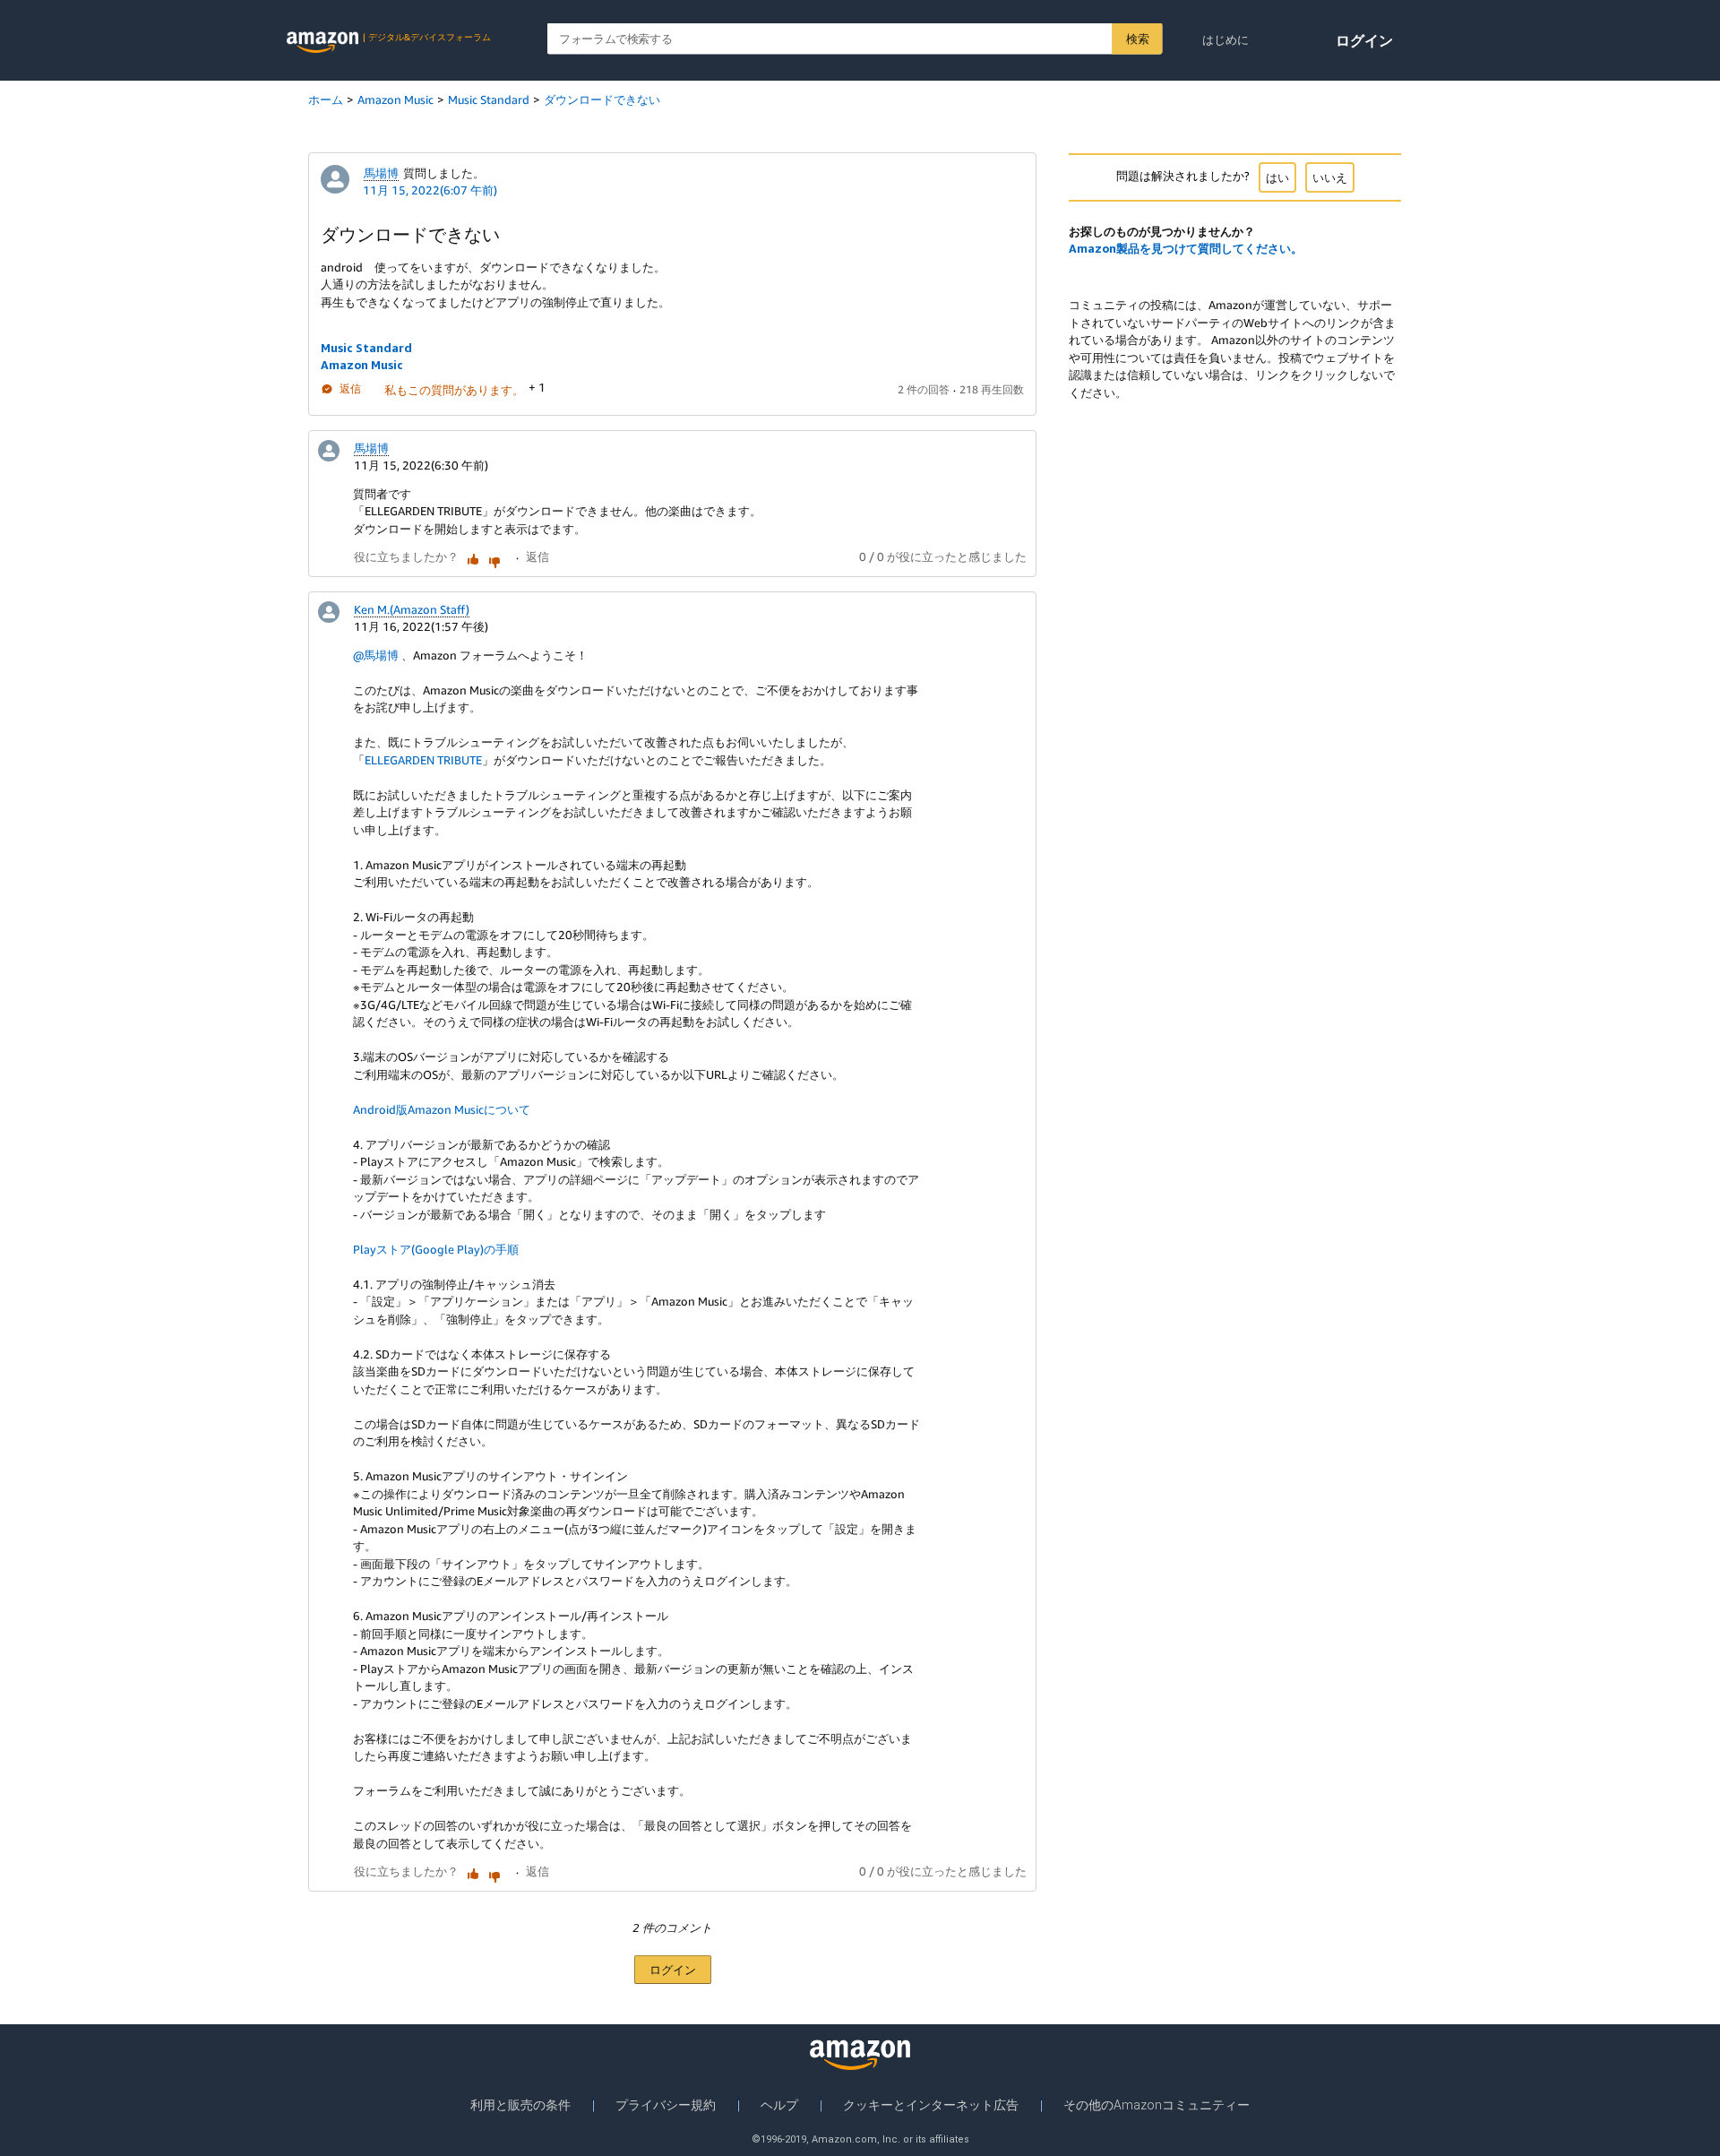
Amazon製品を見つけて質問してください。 (1186, 248)
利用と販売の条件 (520, 2105)
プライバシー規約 (666, 2105)
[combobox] (855, 39)
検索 (1137, 39)
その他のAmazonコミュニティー (1157, 2105)
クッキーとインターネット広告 (931, 2105)
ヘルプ (779, 2105)
